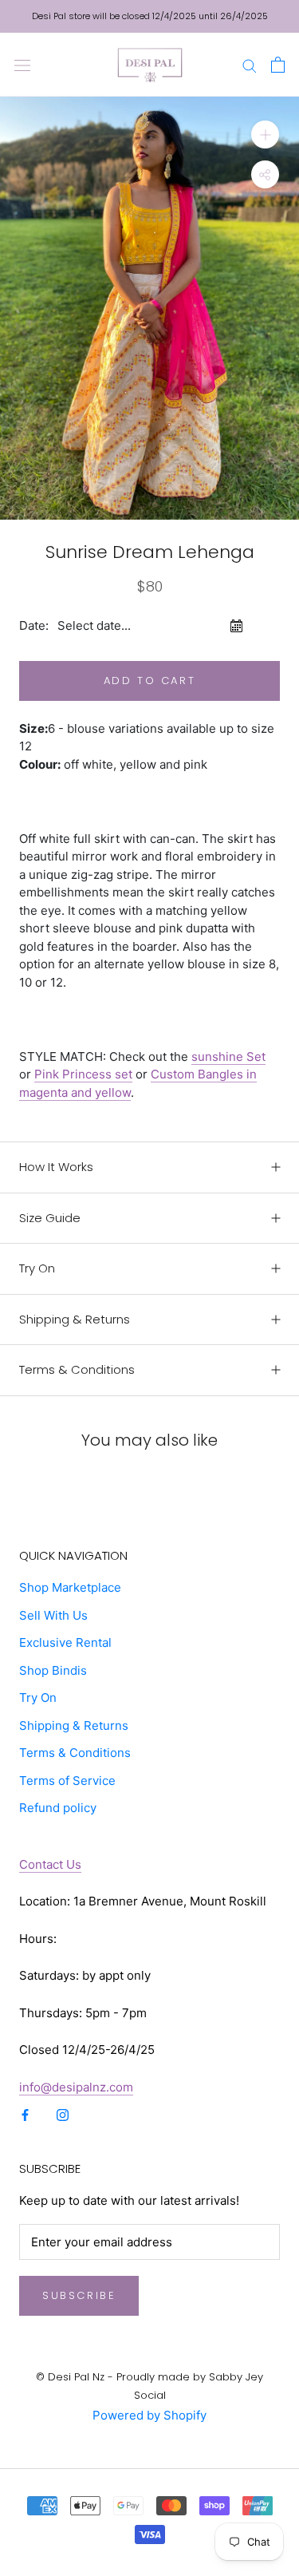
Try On (37, 1268)
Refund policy (58, 1808)
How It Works (56, 1167)
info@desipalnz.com (76, 2087)
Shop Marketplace (70, 1587)
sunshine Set (228, 1057)
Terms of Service (67, 1781)
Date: (34, 625)
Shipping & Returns (75, 1319)
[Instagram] (63, 2114)
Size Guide (50, 1218)
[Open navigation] (22, 65)
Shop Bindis (53, 1670)
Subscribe (79, 2295)
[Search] (250, 64)
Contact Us (50, 1864)
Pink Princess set (83, 1074)
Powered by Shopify (149, 2415)
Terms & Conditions (77, 1369)
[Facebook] (25, 2114)
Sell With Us (53, 1615)
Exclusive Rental (65, 1642)
